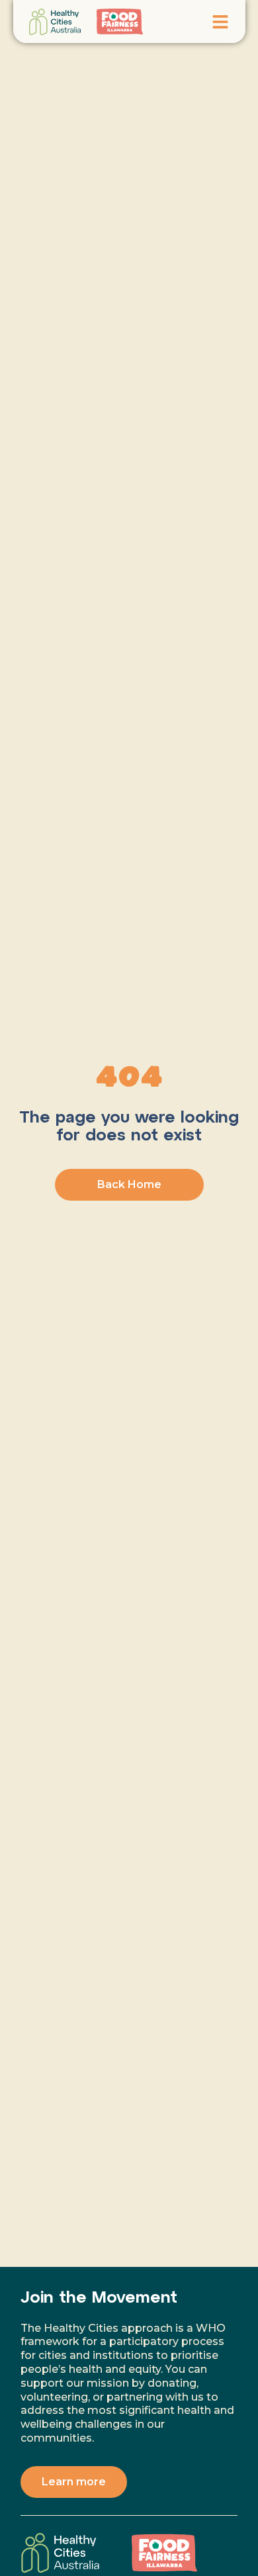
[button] (220, 22)
